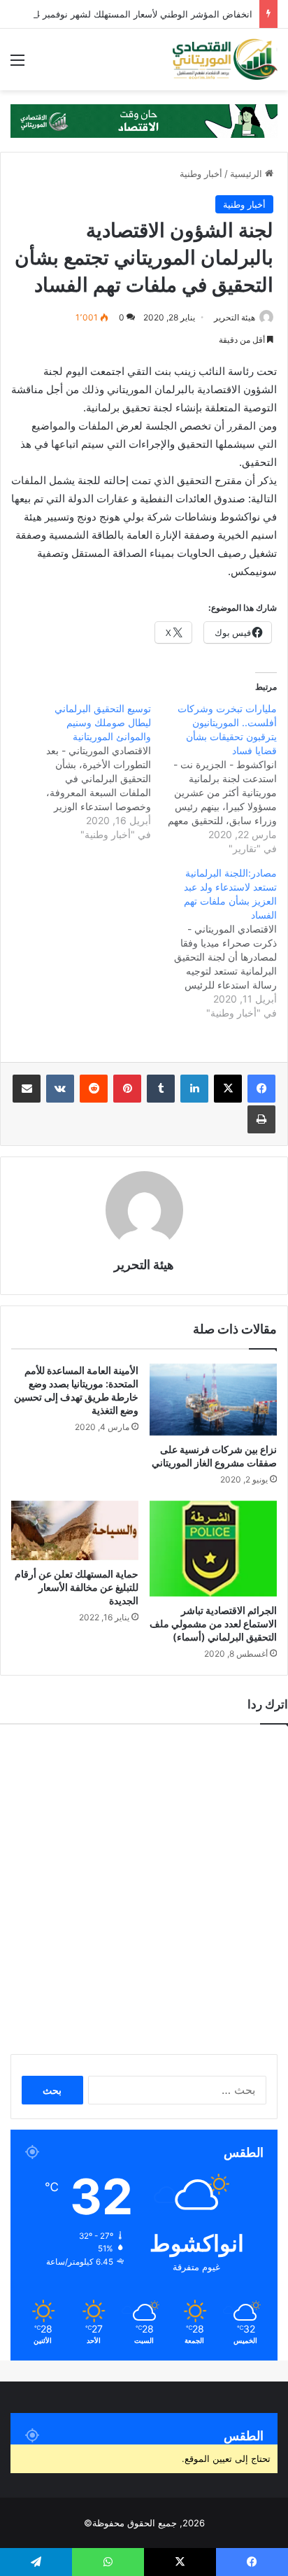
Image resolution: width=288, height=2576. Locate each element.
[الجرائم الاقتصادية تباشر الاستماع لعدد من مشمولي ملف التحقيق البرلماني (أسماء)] (213, 1549)
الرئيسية (247, 174)
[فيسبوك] (261, 1089)
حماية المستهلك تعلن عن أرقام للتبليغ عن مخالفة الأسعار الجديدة (77, 1587)
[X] (228, 1089)
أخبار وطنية (201, 174)
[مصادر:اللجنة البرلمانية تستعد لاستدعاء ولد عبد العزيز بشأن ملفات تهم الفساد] (214, 943)
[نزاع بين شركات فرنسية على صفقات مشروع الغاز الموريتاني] (213, 1400)
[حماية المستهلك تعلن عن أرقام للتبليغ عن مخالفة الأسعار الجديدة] (75, 1531)
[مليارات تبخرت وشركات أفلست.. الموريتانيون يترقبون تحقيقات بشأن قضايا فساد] (214, 779)
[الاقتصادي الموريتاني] (224, 59)
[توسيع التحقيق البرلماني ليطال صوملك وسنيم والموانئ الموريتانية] (88, 772)
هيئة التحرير (235, 317)
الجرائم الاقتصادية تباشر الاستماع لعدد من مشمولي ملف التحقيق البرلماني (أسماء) (213, 1623)
